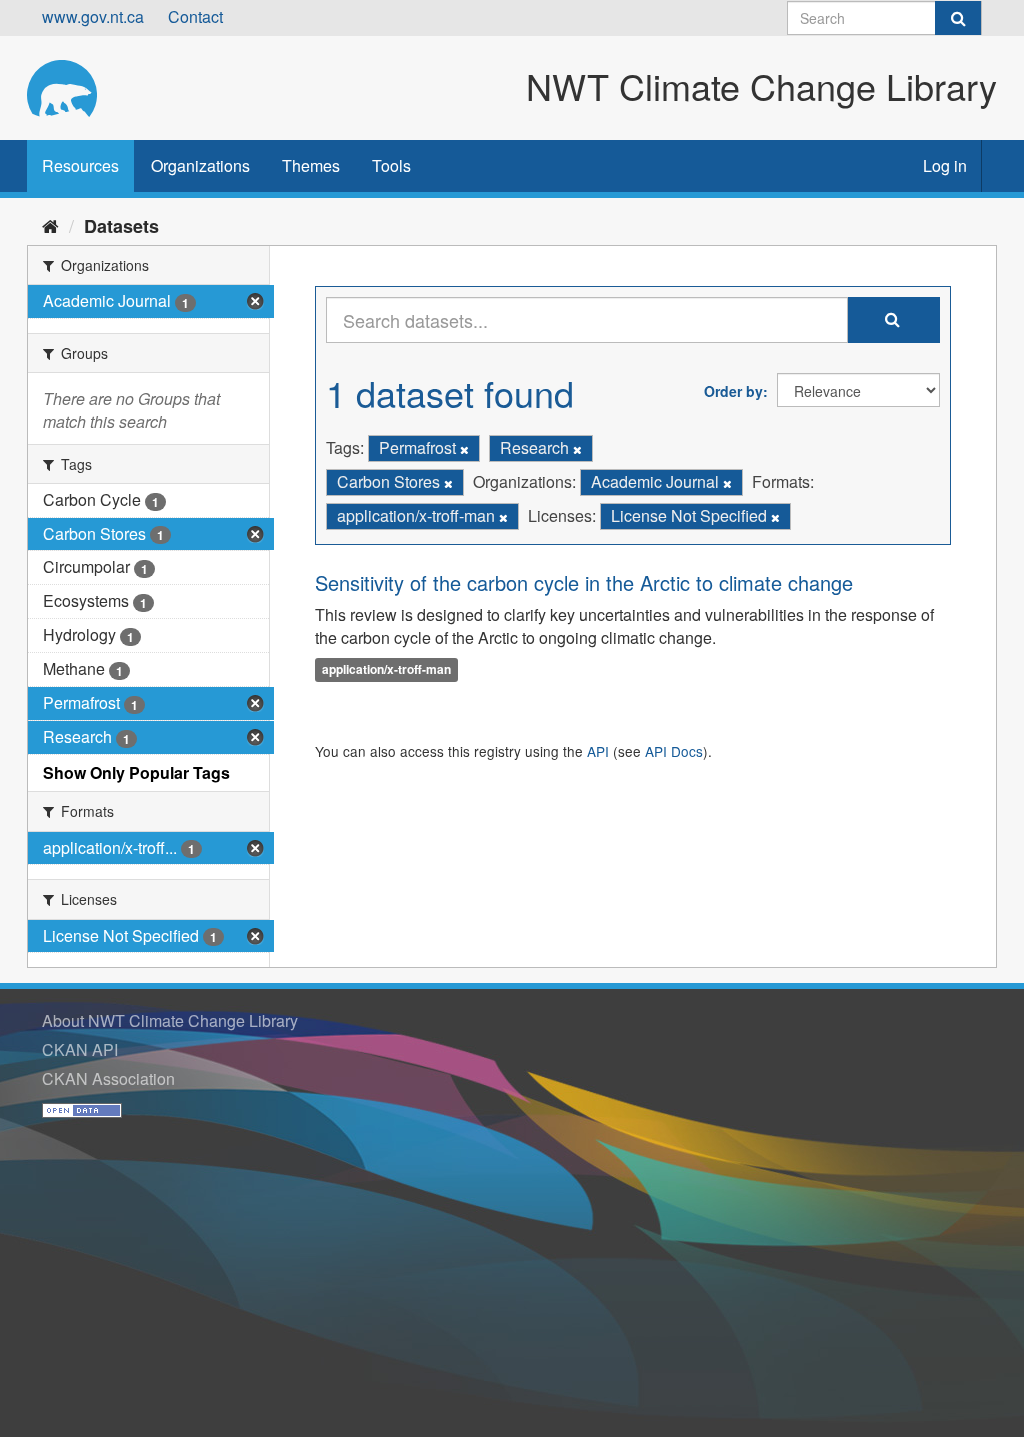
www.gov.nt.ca (93, 16)
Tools (391, 165)
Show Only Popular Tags (136, 772)
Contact (195, 16)
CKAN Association (108, 1078)
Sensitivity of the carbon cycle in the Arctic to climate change (584, 582)
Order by (733, 391)
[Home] (50, 225)
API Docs (674, 751)
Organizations (200, 165)
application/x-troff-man (386, 669)
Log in (945, 165)
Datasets (121, 226)
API (598, 751)
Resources (80, 165)
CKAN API (80, 1049)
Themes (311, 165)
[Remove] (464, 449)
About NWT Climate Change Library (170, 1020)
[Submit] (958, 18)
